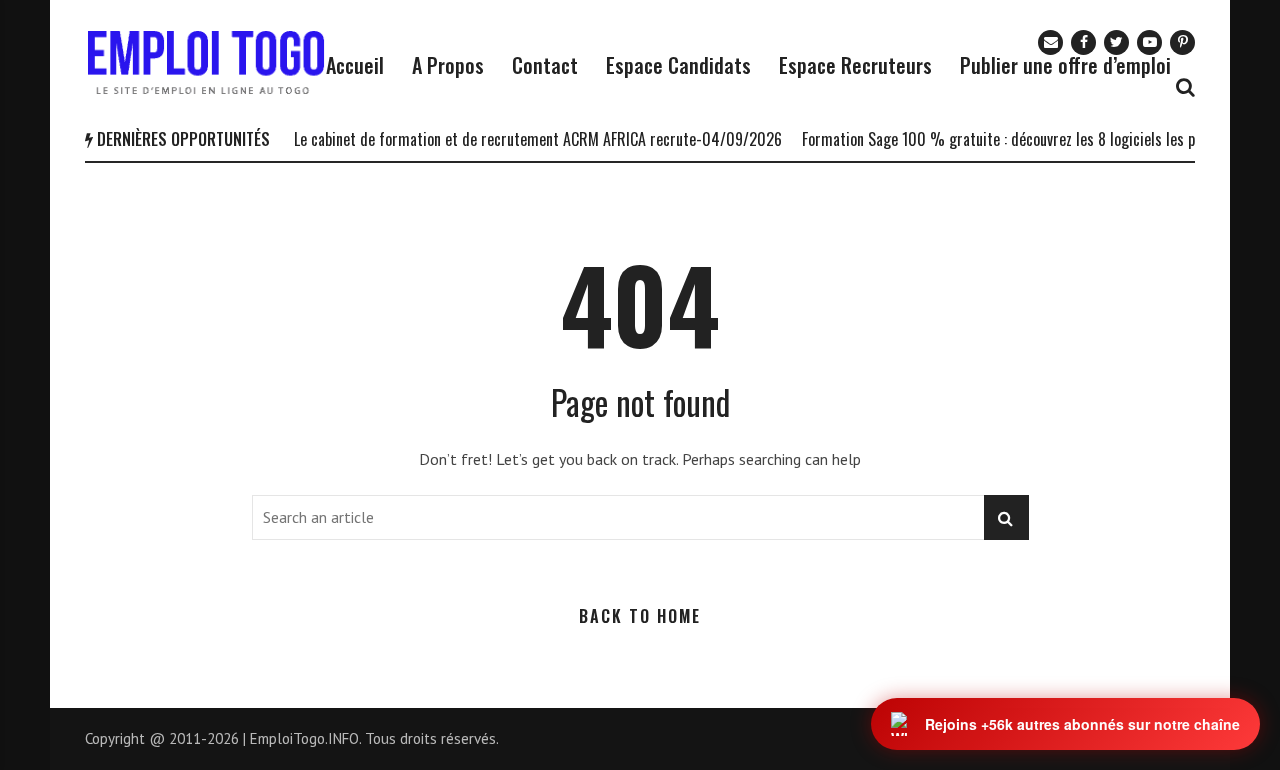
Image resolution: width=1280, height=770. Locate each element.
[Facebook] (1083, 42)
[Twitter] (1116, 42)
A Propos (448, 65)
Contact (545, 65)
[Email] (1050, 42)
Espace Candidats (678, 65)
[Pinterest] (1182, 42)
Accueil (355, 65)
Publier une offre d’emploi (1065, 65)
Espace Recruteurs (855, 65)
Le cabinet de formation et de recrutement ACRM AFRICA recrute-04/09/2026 (527, 139)
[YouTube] (1149, 42)
